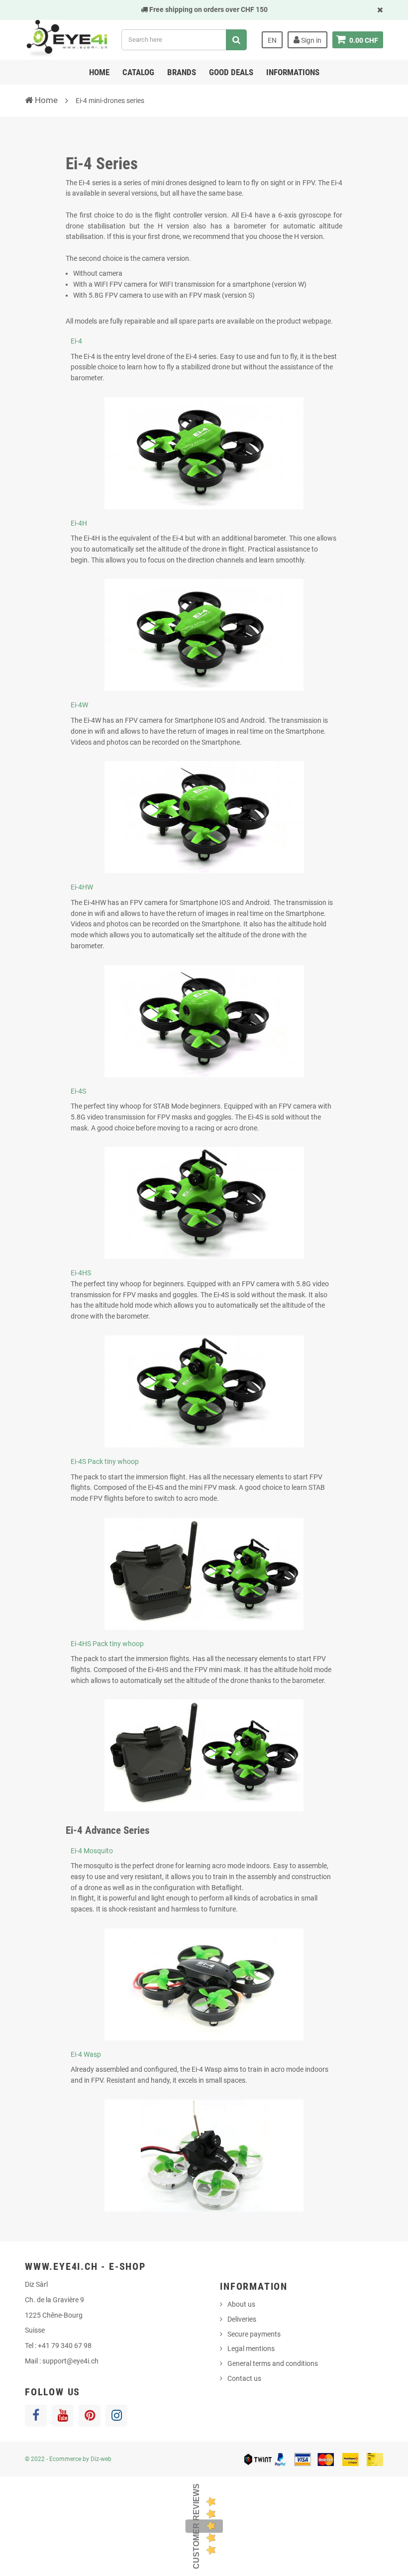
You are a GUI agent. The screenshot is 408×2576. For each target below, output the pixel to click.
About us (241, 2304)
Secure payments (254, 2334)
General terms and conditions (273, 2363)
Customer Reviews (196, 2526)
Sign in (310, 40)
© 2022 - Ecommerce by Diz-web (68, 2459)
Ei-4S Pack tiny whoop (105, 1461)
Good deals (231, 72)
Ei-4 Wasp (86, 2054)
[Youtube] (63, 2416)
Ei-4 (76, 341)
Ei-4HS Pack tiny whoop (107, 1644)
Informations (293, 72)
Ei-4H (79, 523)
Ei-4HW (82, 887)
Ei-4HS (81, 1273)
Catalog (138, 72)
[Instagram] (116, 2416)
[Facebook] (36, 2416)
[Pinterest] (90, 2416)
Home (99, 72)
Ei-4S (78, 1091)
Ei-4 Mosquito (92, 1851)
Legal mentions (251, 2349)
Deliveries (242, 2319)
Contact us (244, 2378)
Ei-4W (79, 705)
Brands (182, 72)
